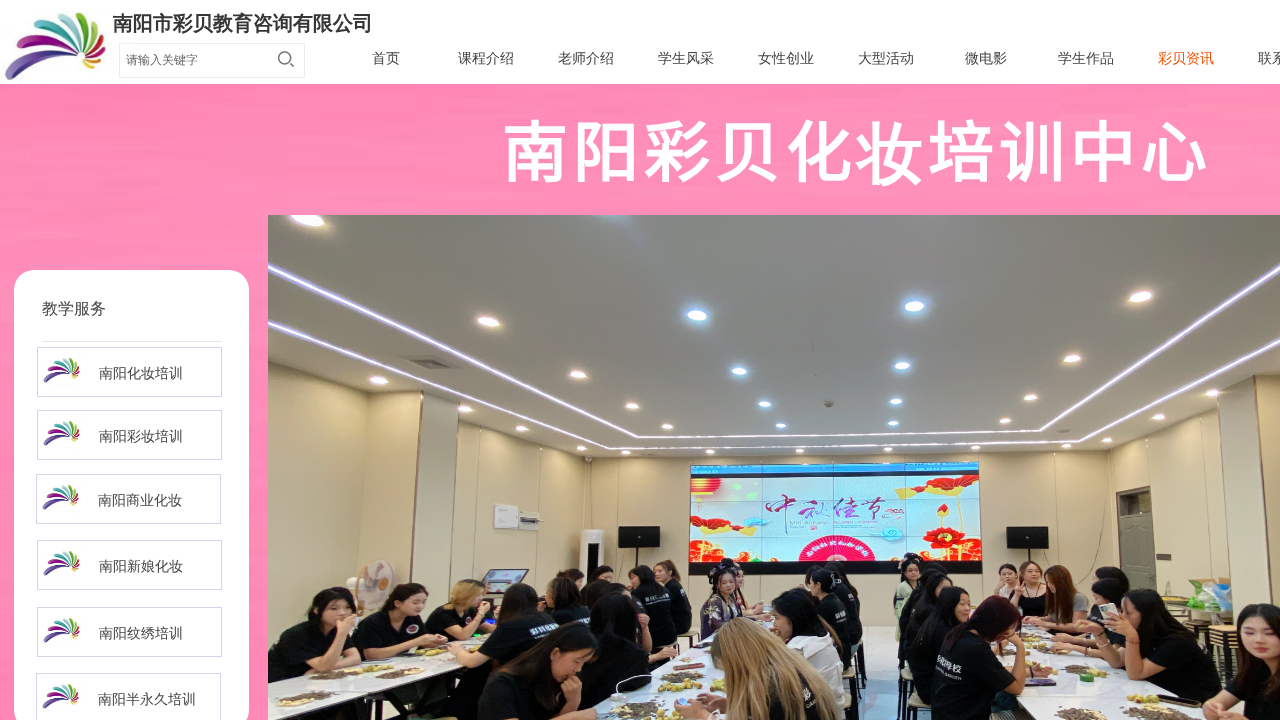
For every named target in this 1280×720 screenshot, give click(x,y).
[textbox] (193, 60)
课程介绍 (486, 58)
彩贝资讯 (1186, 58)
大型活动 (886, 58)
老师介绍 (586, 58)
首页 (386, 58)
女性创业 (786, 58)
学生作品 (1086, 58)
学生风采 (686, 58)
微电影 (986, 58)
